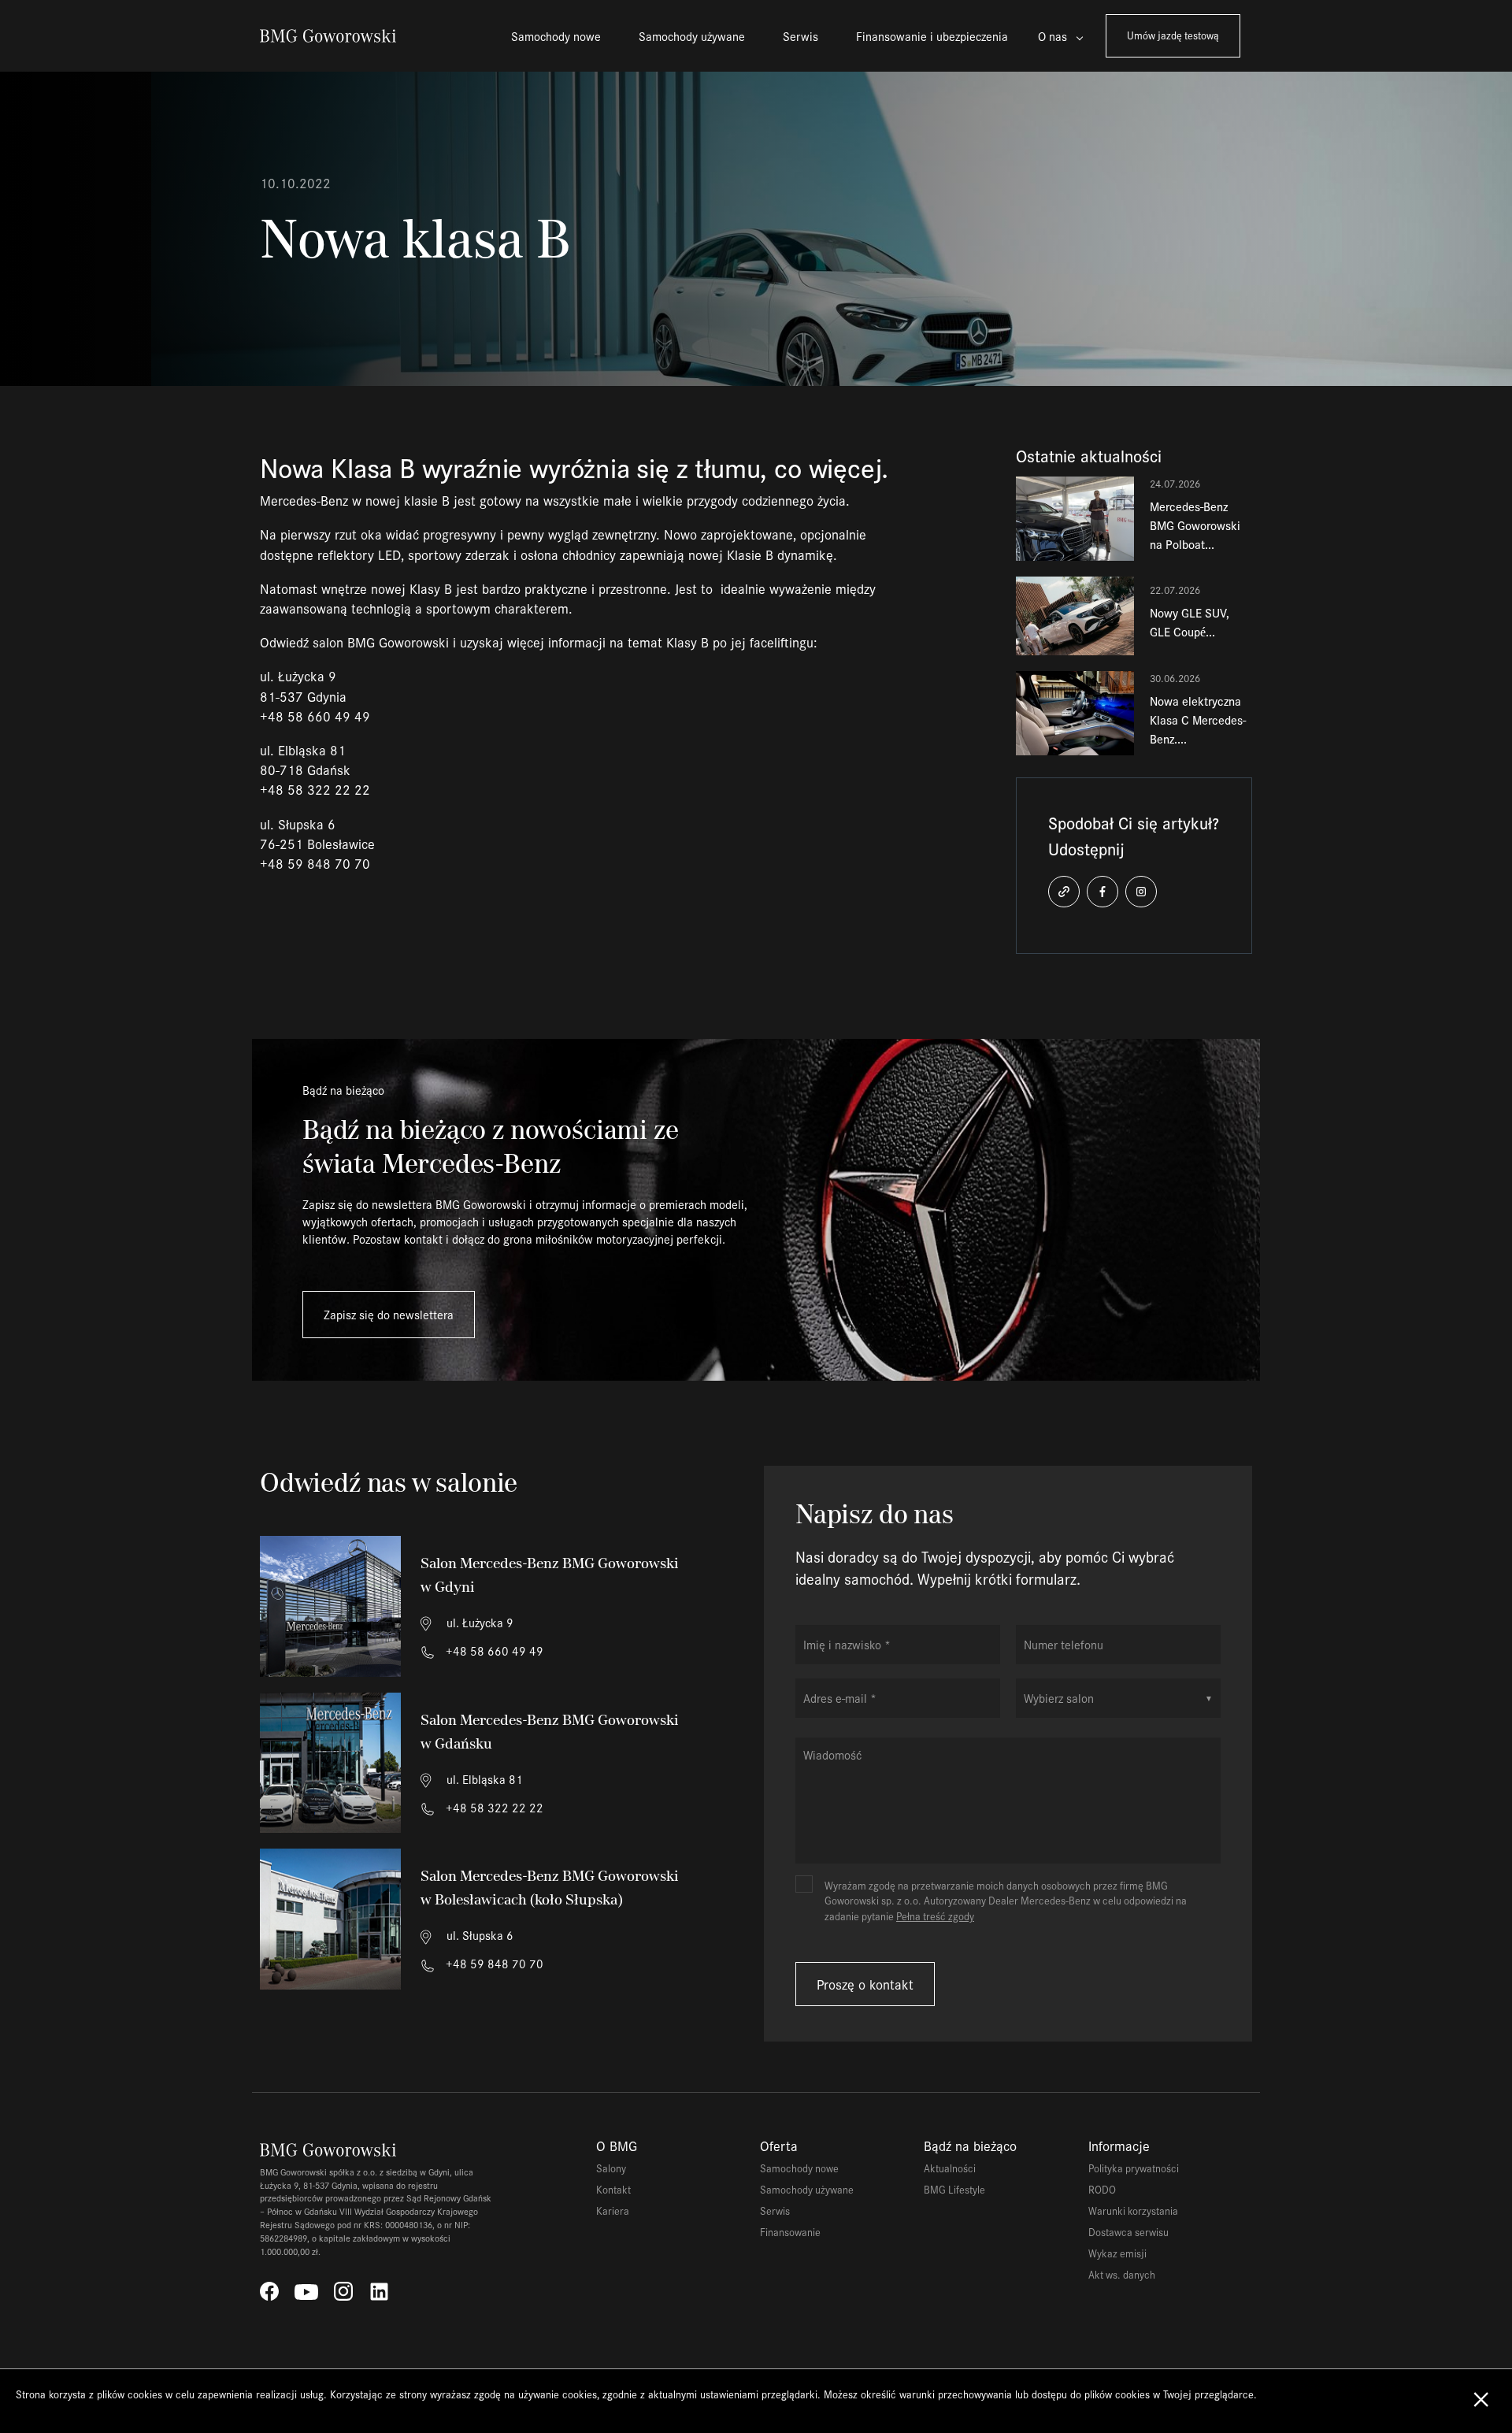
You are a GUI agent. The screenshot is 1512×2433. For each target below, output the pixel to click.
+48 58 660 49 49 (493, 1650)
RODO (1102, 2189)
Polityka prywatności (1134, 2168)
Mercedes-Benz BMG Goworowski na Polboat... (1195, 525)
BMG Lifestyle (954, 2189)
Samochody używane (692, 36)
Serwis (800, 36)
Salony (611, 2168)
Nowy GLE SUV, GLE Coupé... (1190, 622)
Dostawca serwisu (1128, 2232)
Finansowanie (790, 2232)
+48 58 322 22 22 (493, 1807)
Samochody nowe (556, 36)
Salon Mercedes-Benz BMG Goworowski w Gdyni (550, 1575)
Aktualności (950, 2168)
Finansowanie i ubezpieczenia (932, 36)
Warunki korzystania (1133, 2210)
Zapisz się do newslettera (389, 1314)
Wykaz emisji (1117, 2253)
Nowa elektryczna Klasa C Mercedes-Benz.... (1198, 720)
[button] (1064, 892)
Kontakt (613, 2189)
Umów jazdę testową (1173, 35)
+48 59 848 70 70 (493, 1963)
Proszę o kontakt (865, 1984)
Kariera (613, 2210)
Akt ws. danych (1122, 2274)
